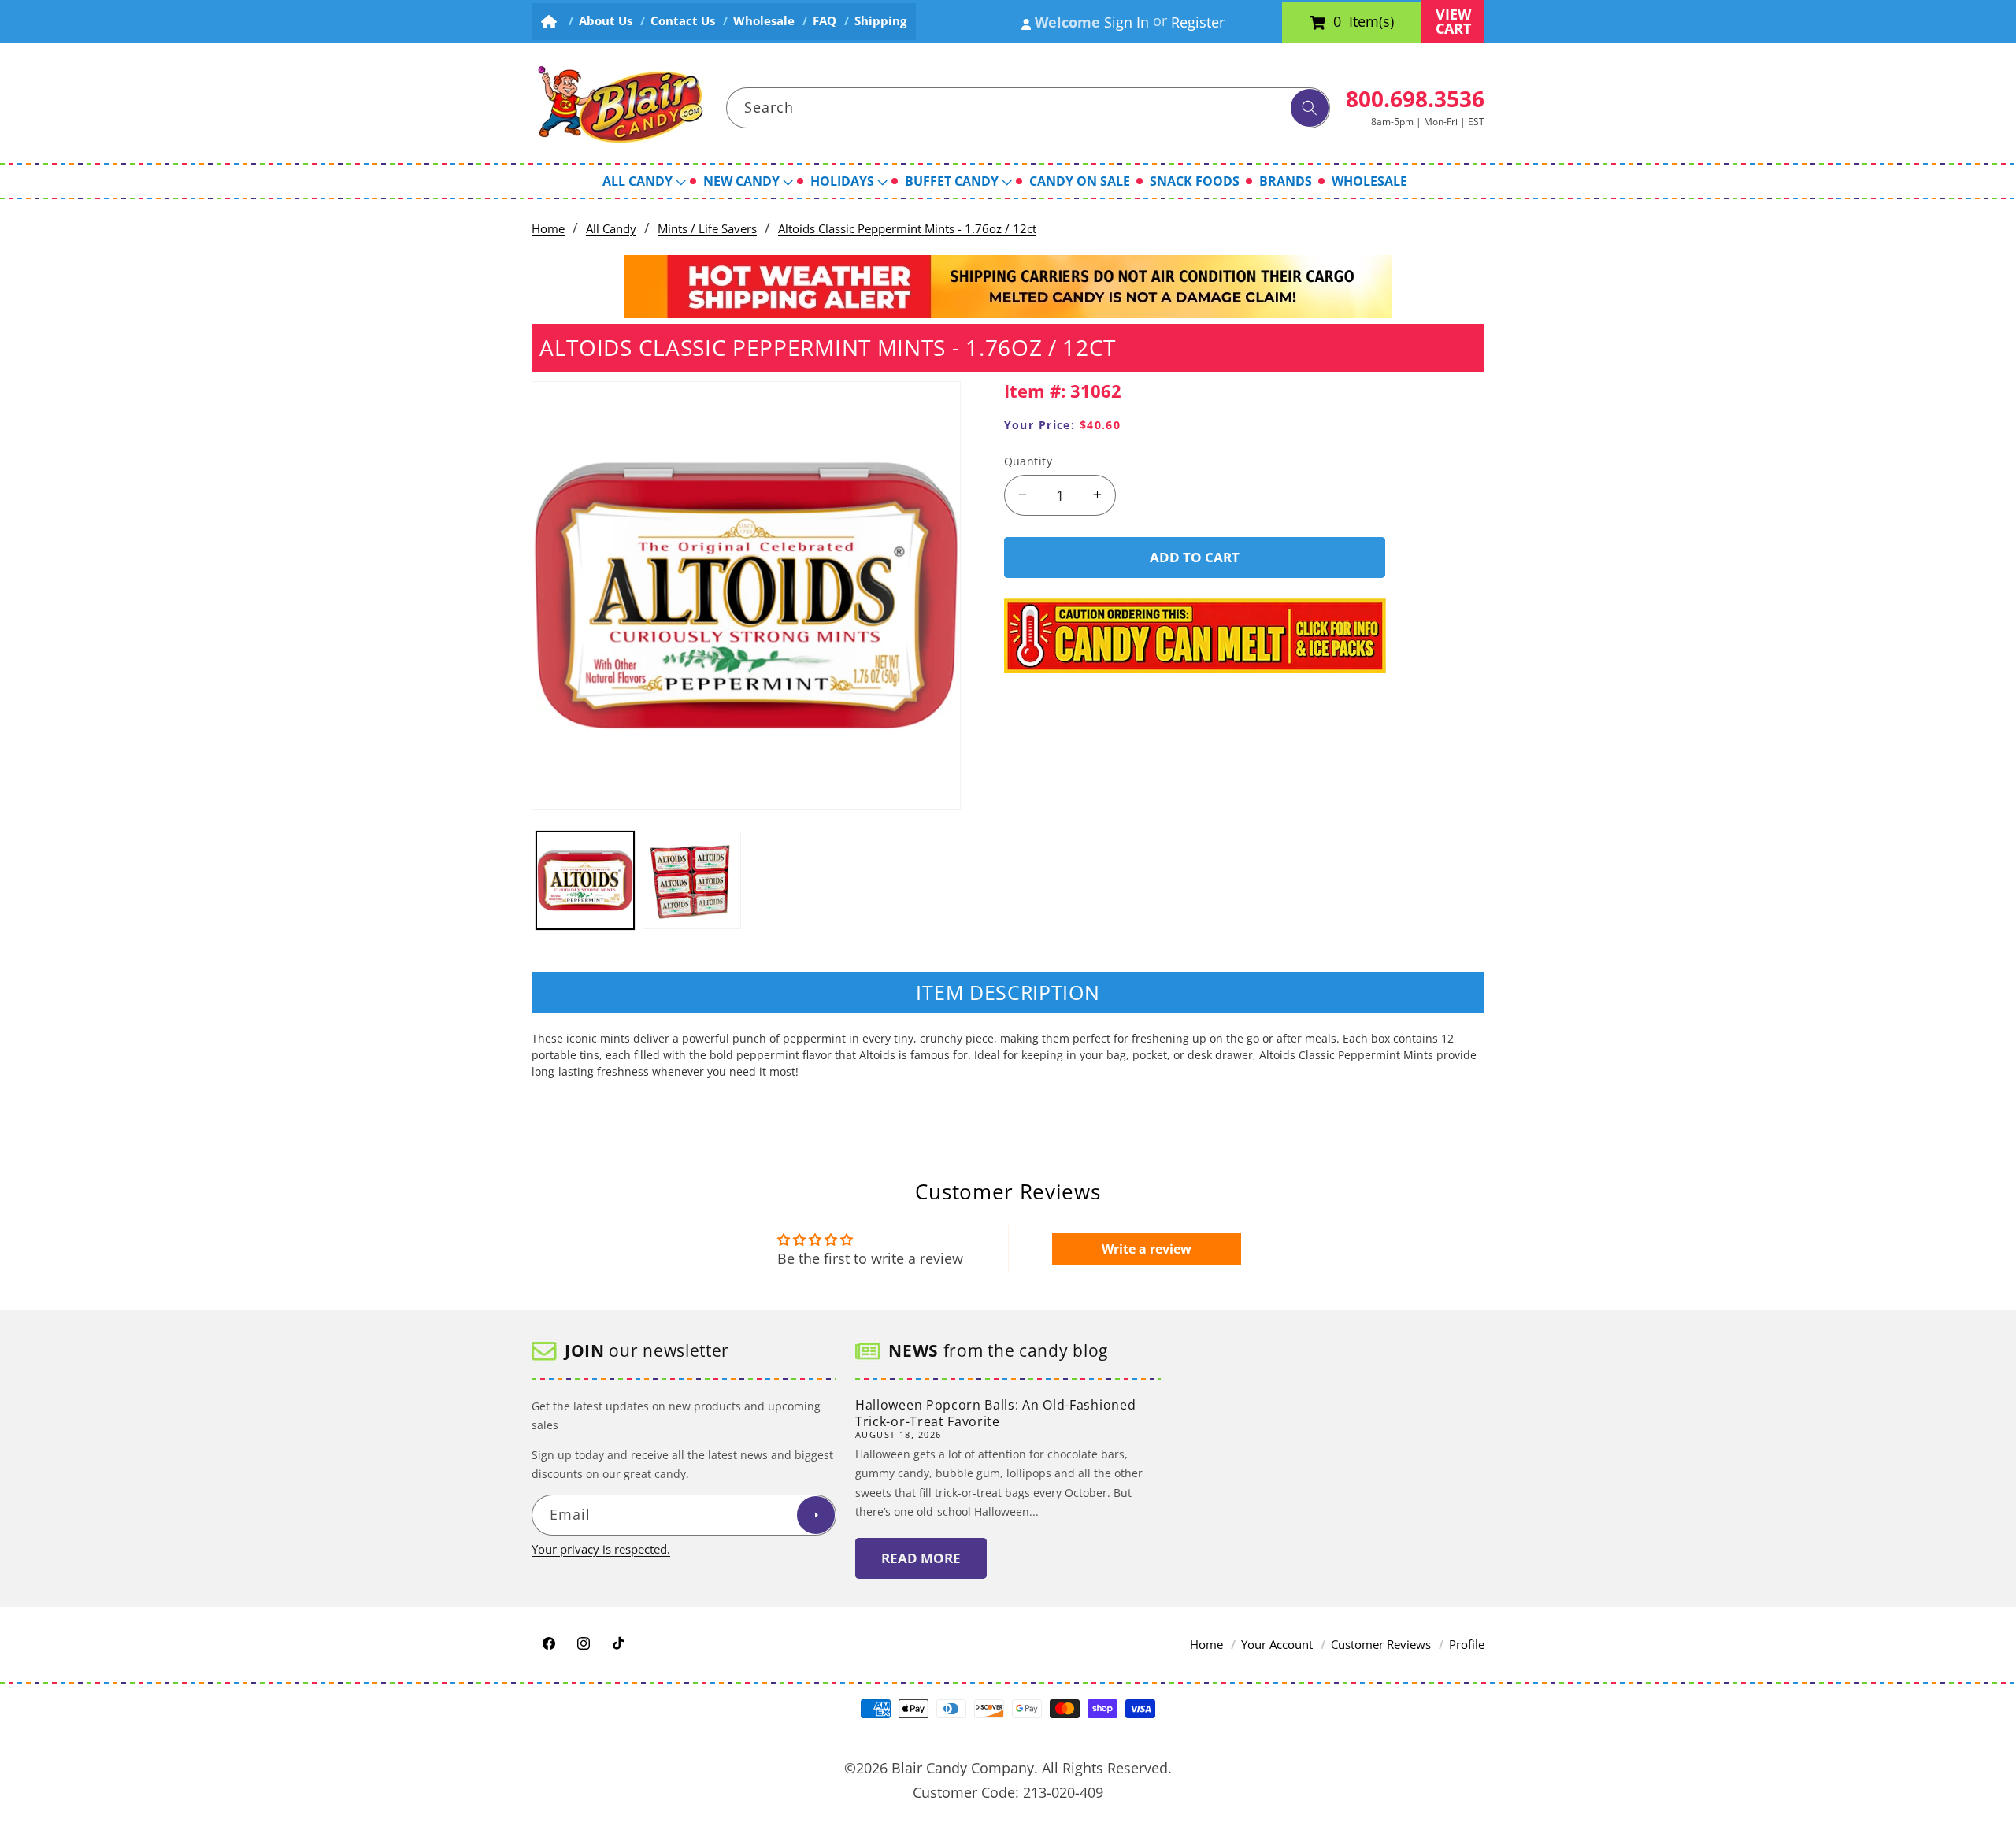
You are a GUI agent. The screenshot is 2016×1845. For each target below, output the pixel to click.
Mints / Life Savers (707, 229)
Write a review (1147, 1249)
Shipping (880, 21)
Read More (921, 1559)
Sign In (1127, 22)
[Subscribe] (816, 1516)
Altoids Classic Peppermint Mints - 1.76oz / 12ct (907, 229)
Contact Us (683, 21)
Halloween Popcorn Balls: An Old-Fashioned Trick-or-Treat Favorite (995, 1413)
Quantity (1028, 460)
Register (1198, 22)
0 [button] (1337, 22)
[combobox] (1028, 108)
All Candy (611, 229)
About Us (606, 21)
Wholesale (764, 21)
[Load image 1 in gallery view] (586, 881)
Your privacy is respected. (601, 1549)
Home (548, 229)
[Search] (1310, 108)
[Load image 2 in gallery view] (692, 881)
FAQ (825, 21)
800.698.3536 (1415, 98)
